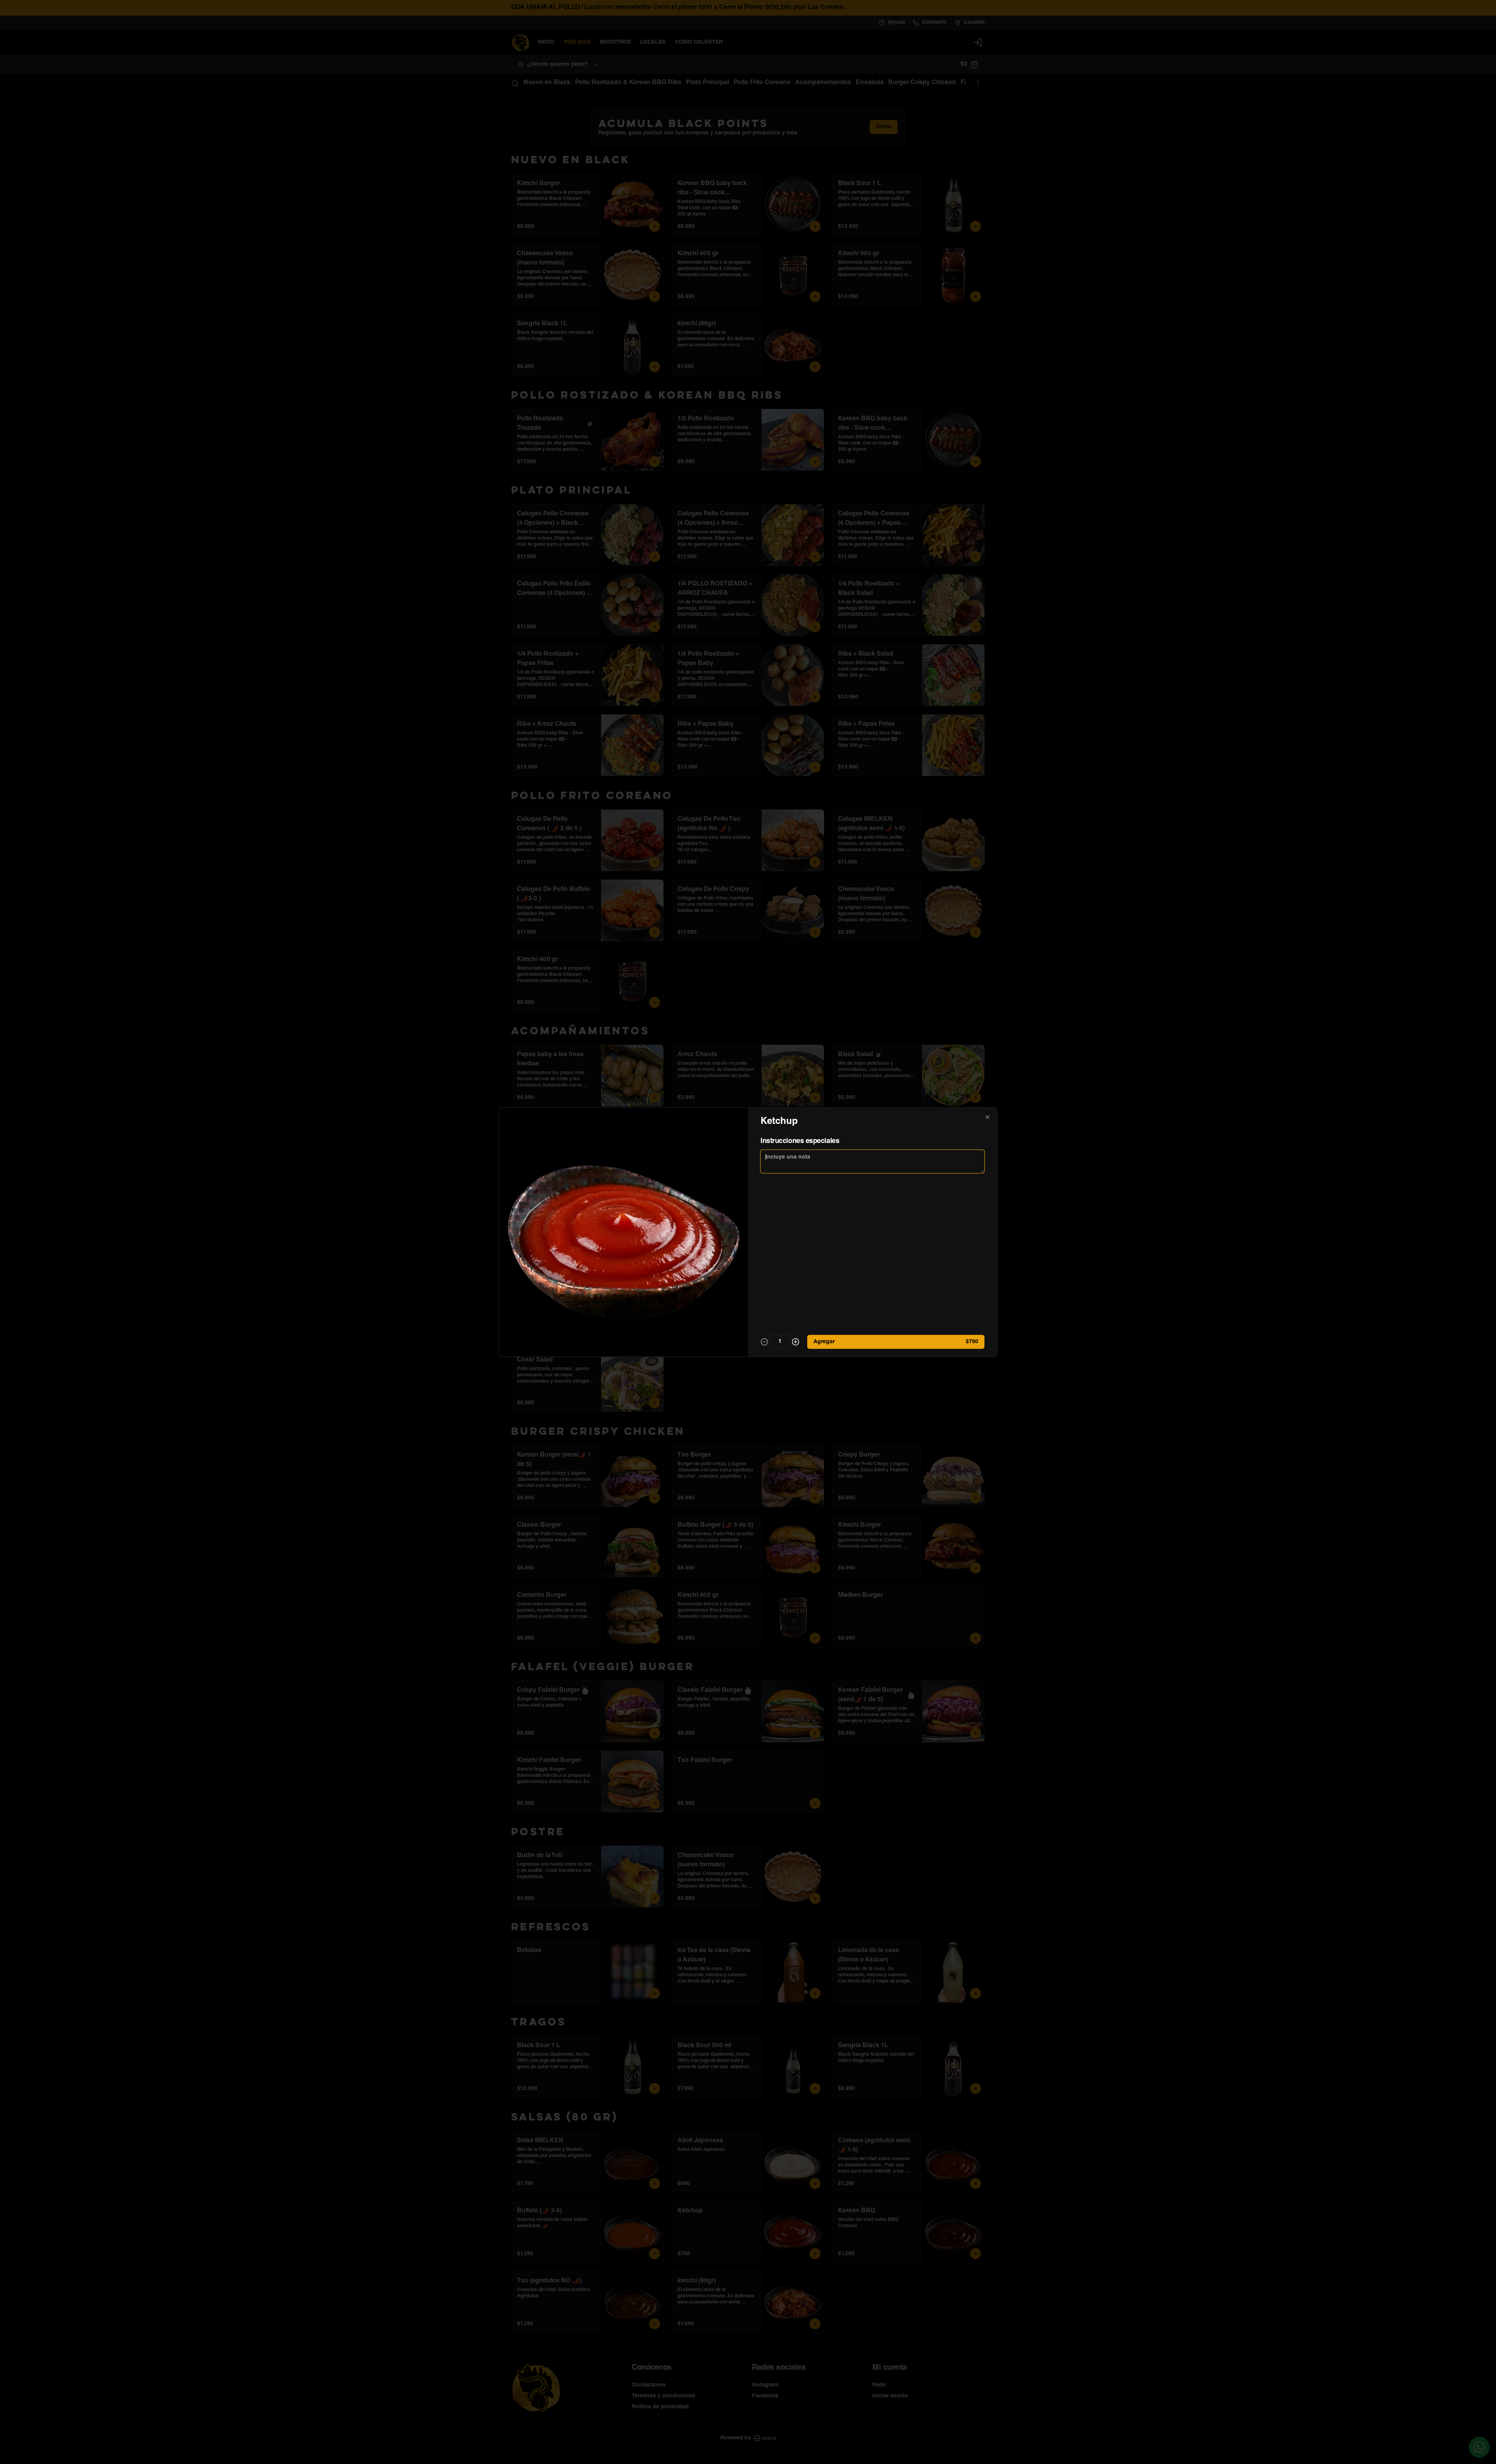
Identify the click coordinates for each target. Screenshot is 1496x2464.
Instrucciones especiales (800, 1141)
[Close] (988, 1117)
